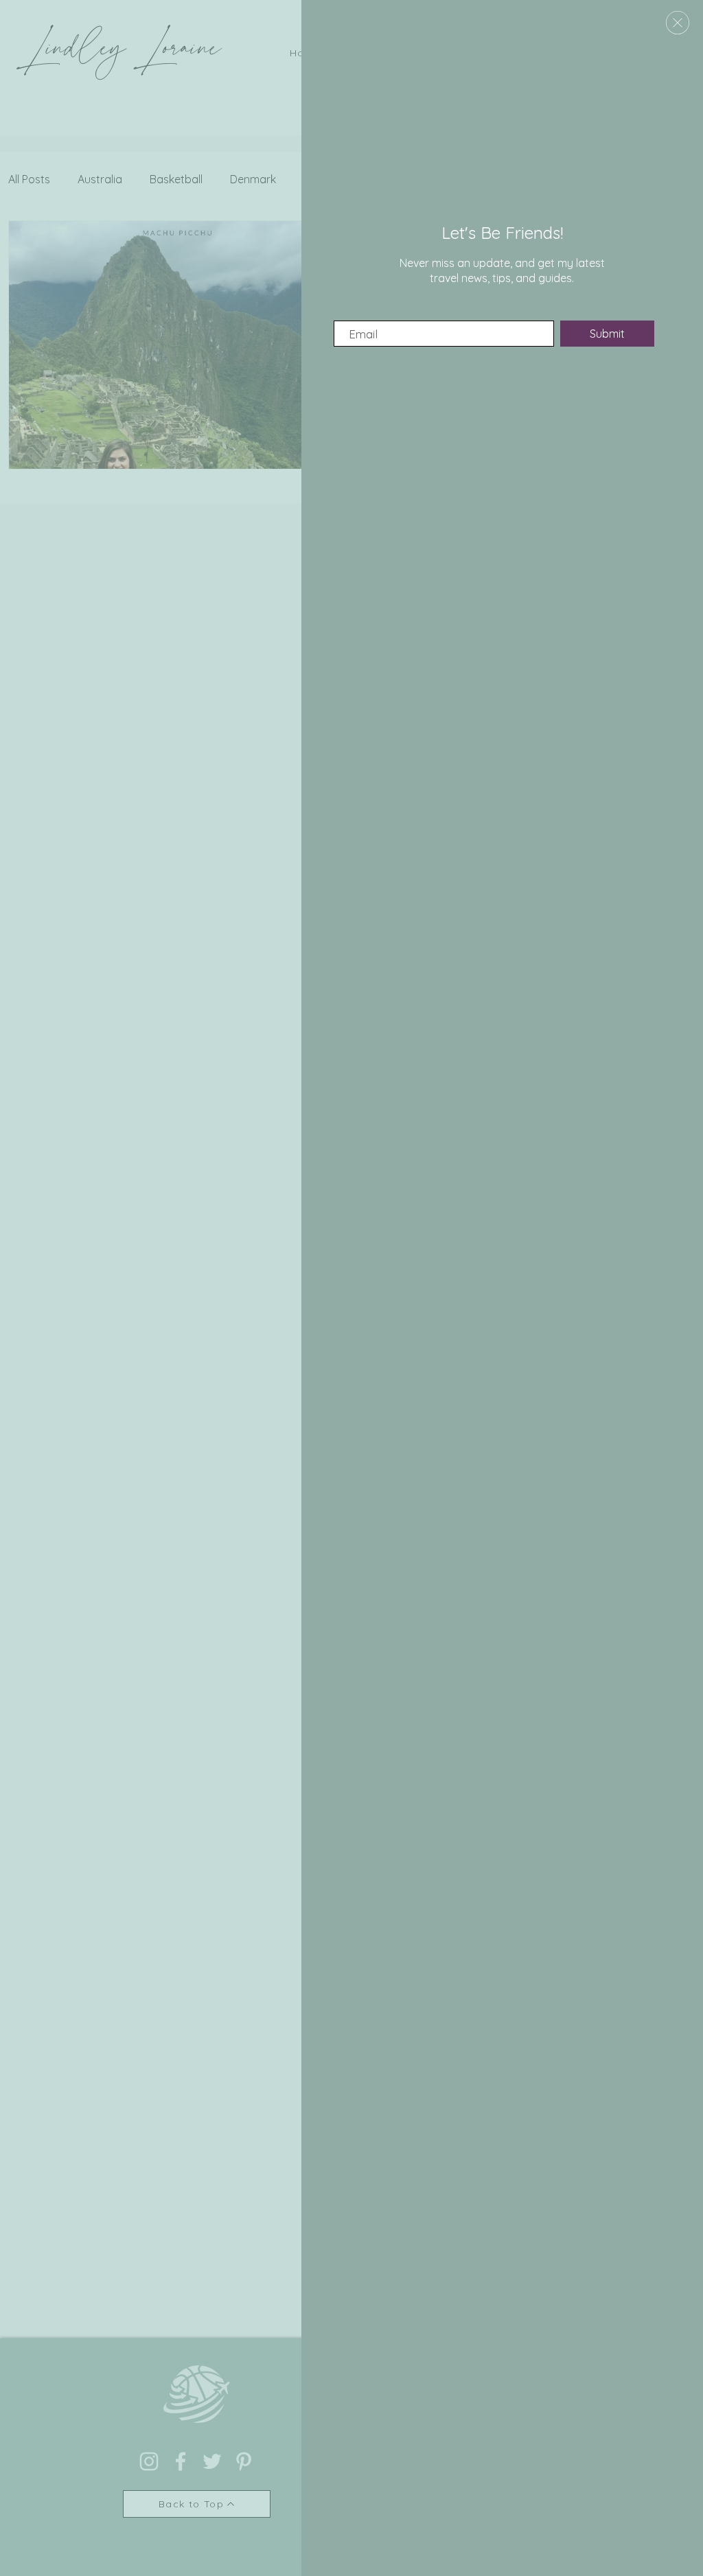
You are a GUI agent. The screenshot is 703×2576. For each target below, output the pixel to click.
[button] (678, 23)
